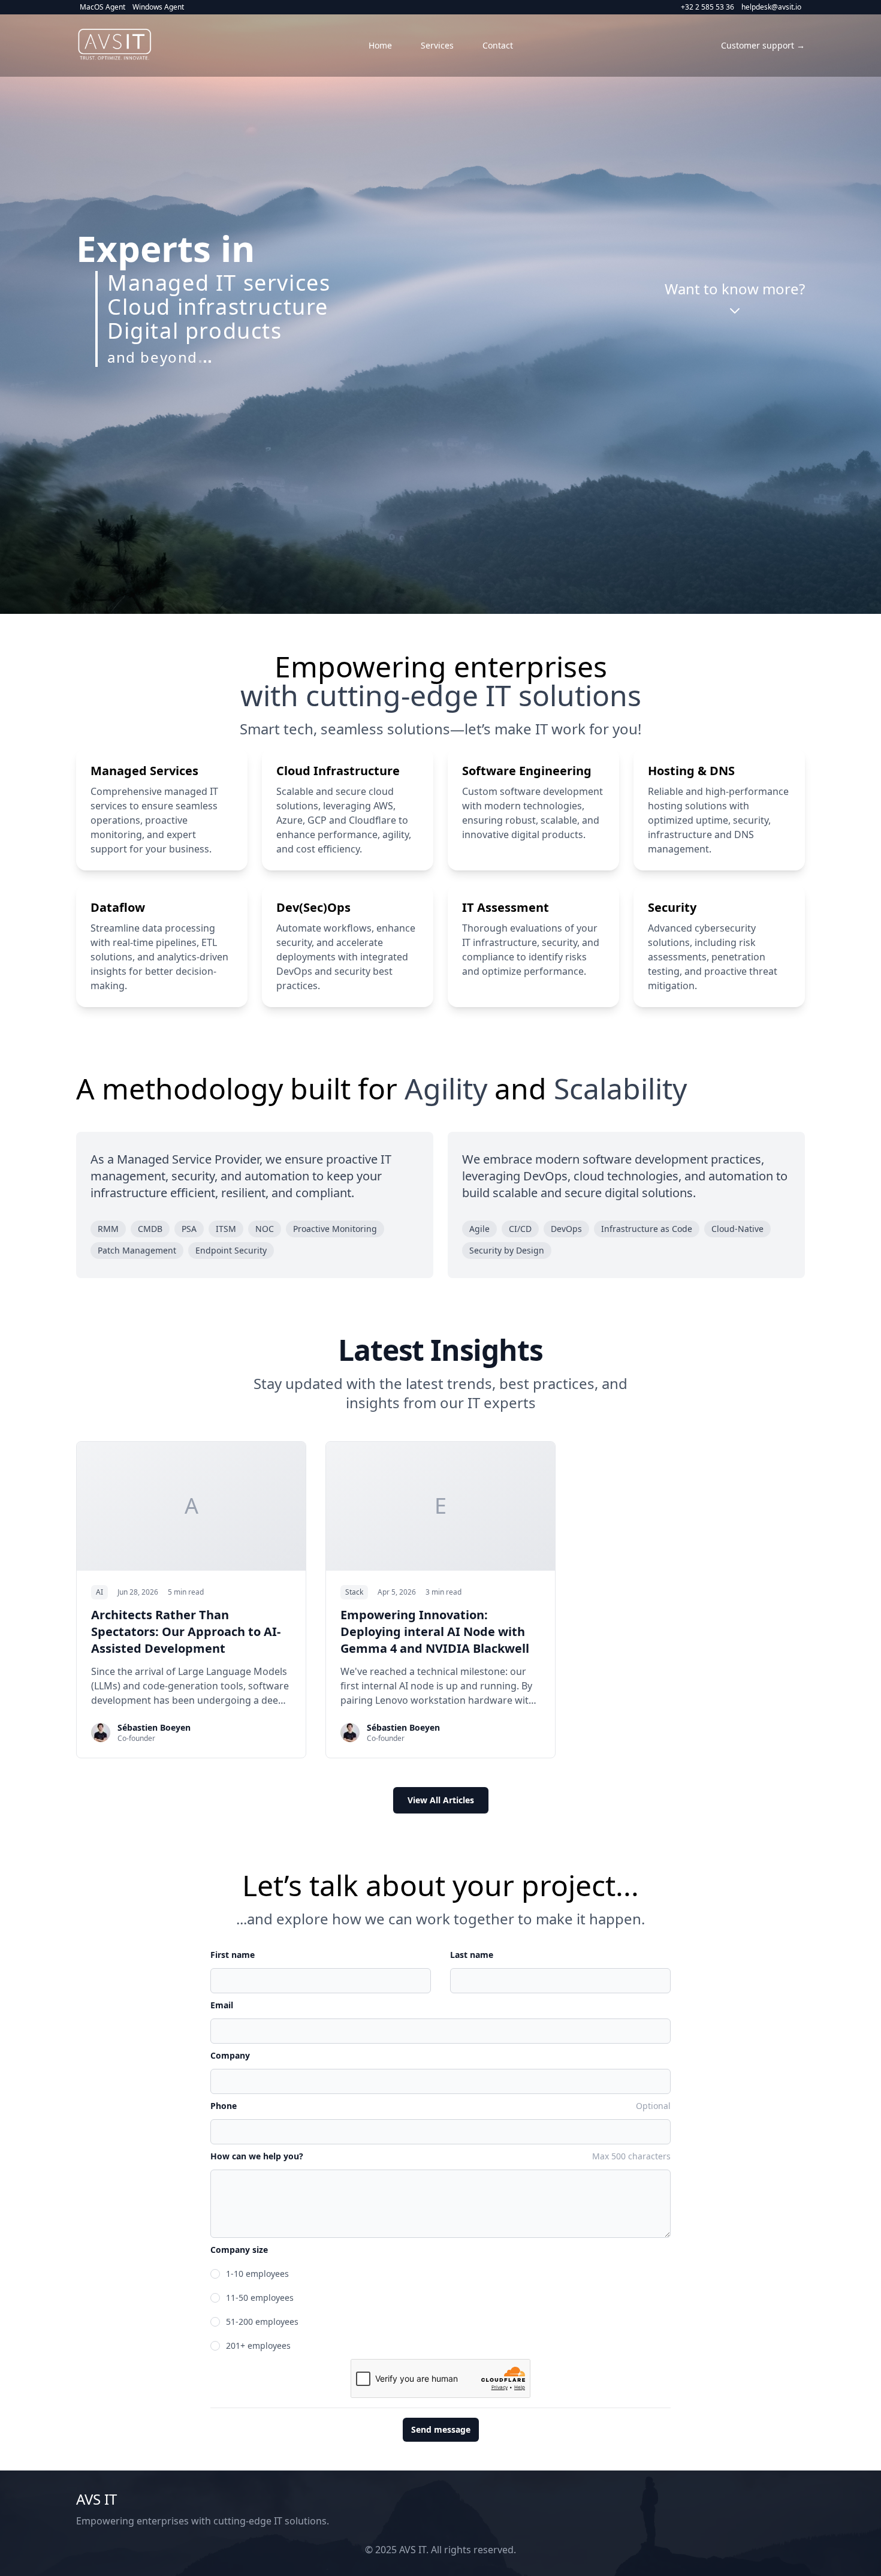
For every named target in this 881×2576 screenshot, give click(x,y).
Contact (498, 45)
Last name (472, 1955)
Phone (224, 2106)
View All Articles (441, 1800)
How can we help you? (257, 2156)
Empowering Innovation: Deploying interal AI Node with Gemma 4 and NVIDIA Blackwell (435, 1632)
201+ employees (258, 2345)
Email (222, 2005)
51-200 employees (262, 2322)
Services (437, 45)
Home (380, 45)
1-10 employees (257, 2274)
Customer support (763, 45)
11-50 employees (260, 2298)
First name (233, 1955)
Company (230, 2055)
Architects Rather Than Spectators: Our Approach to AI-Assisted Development (186, 1632)
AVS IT (96, 2499)
